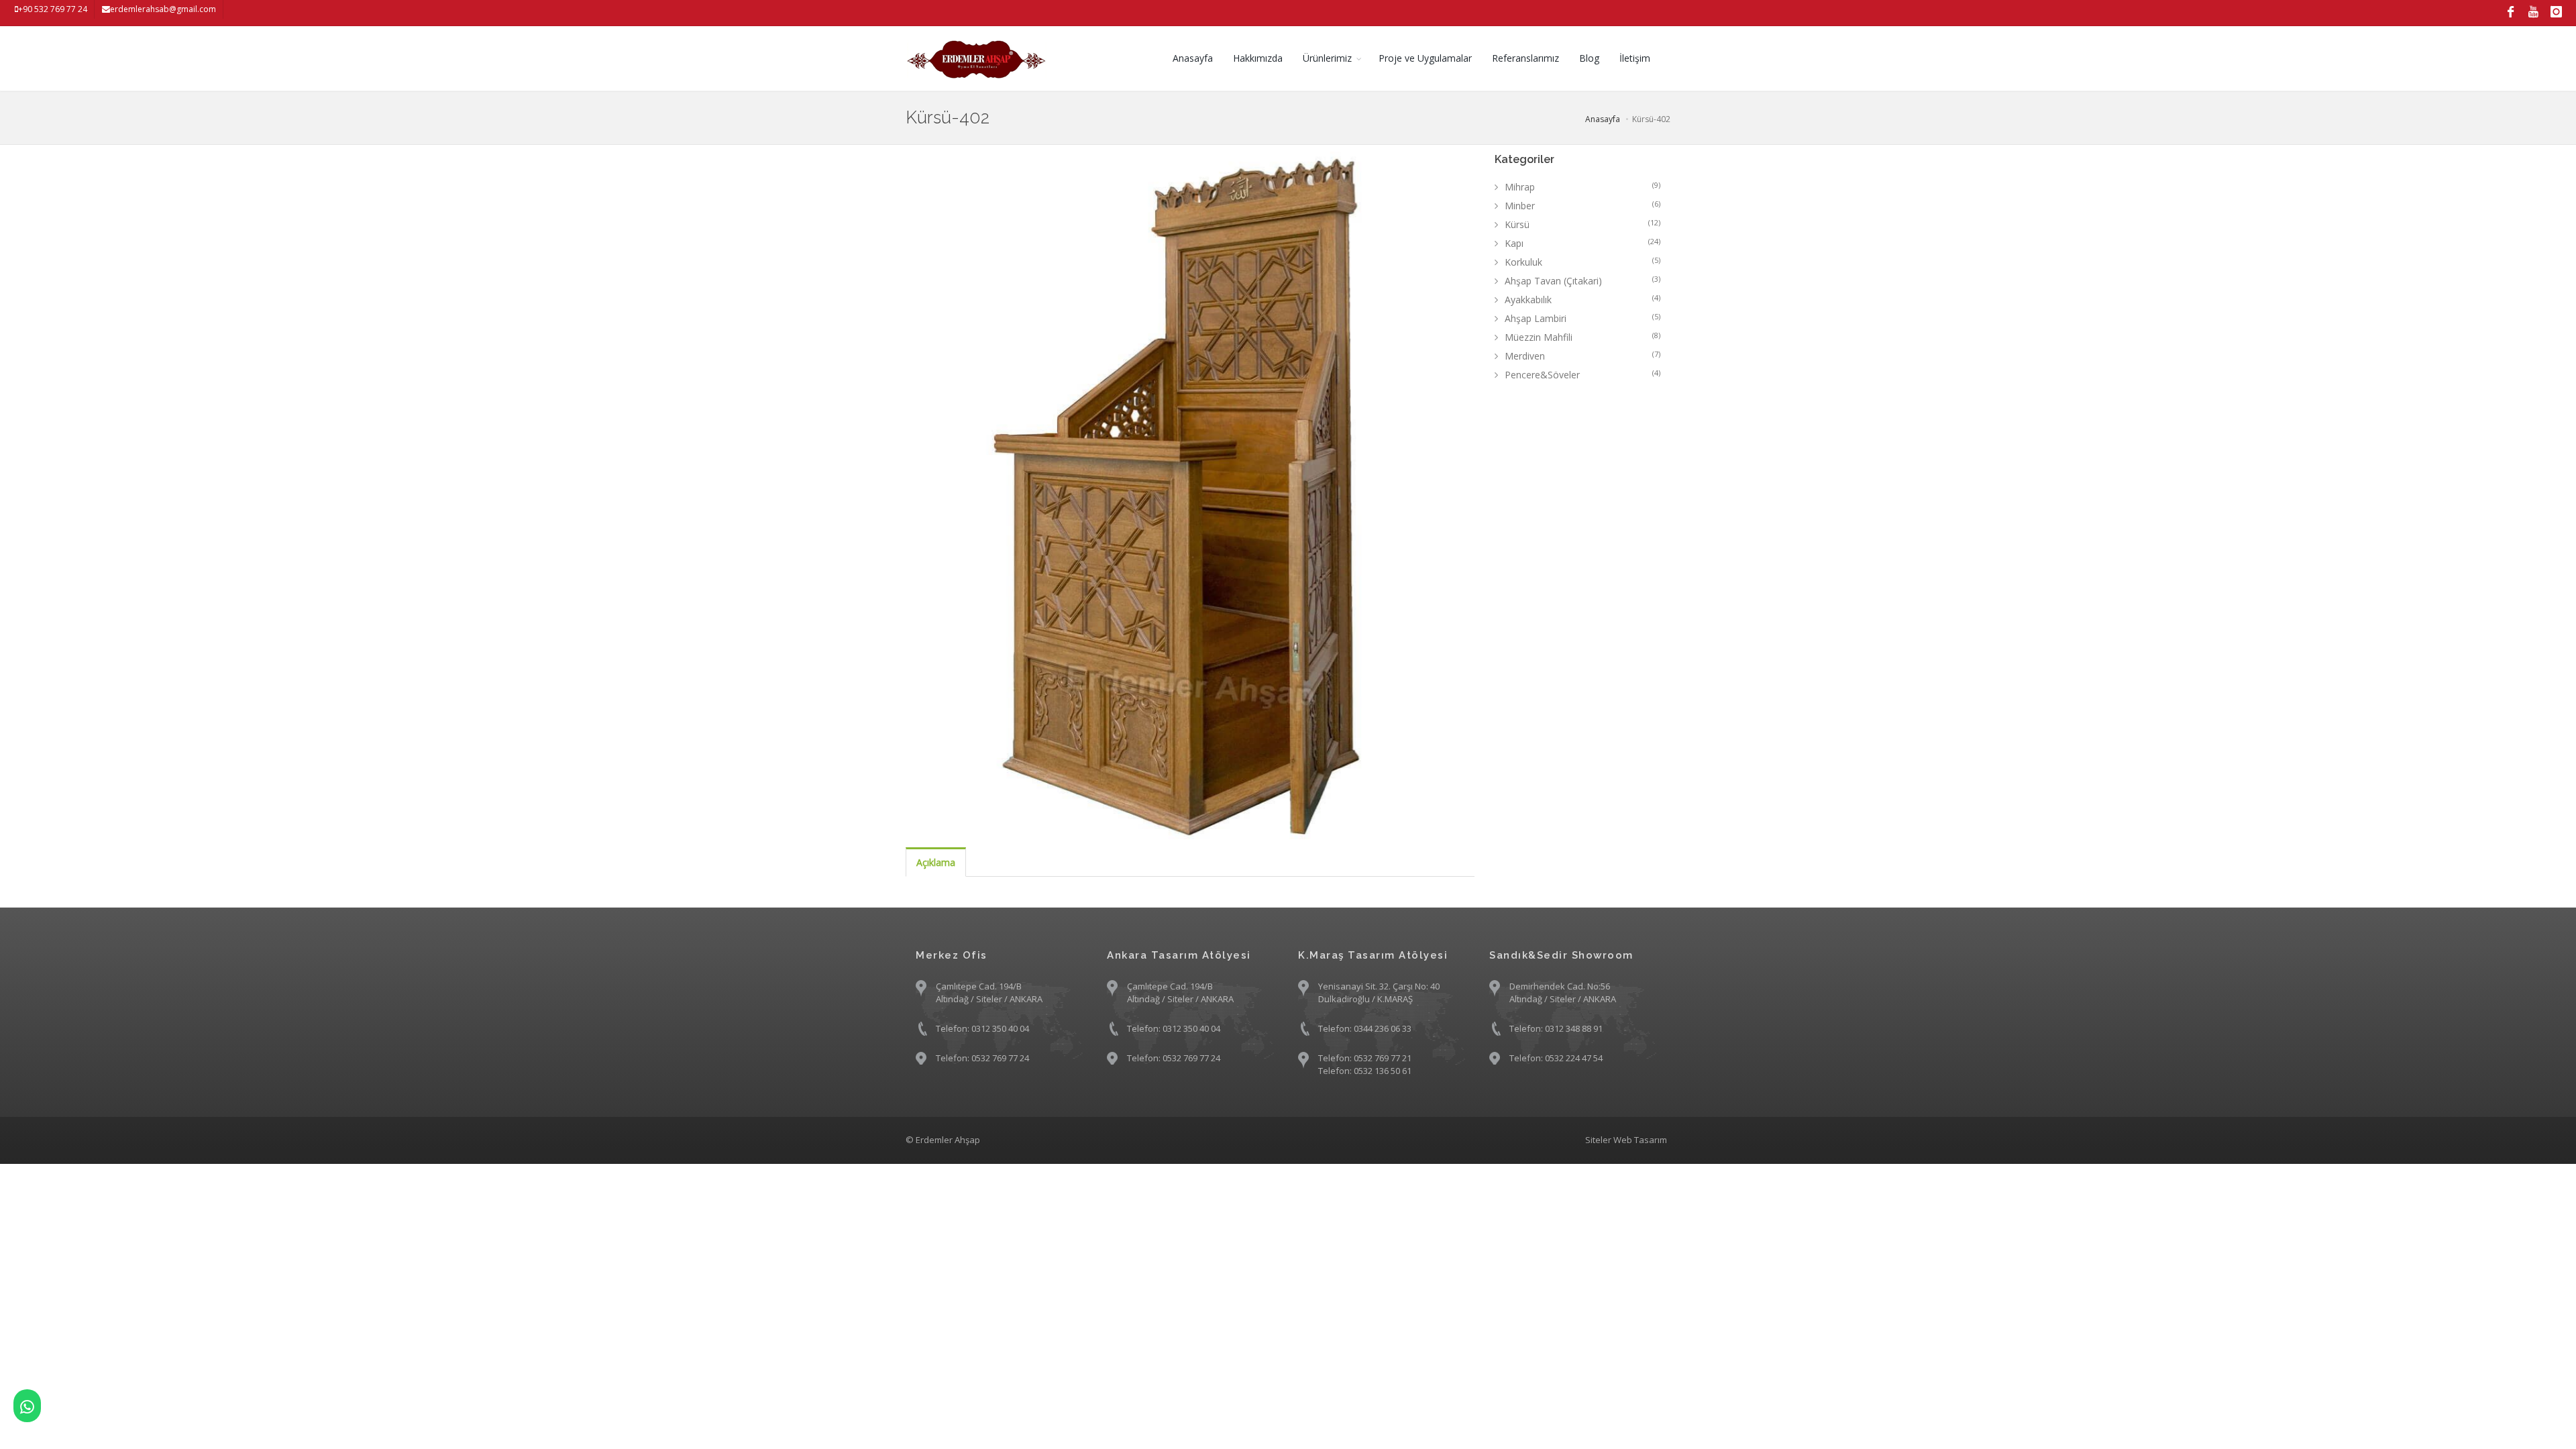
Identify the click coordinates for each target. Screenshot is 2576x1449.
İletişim (1635, 58)
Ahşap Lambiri (1583, 318)
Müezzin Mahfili (1583, 337)
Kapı (1583, 243)
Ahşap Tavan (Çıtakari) (1583, 280)
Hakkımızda (1258, 58)
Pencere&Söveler (1583, 374)
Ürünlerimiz (1327, 58)
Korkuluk (1583, 262)
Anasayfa (1193, 58)
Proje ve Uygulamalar (1425, 58)
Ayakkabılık (1583, 299)
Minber (1583, 205)
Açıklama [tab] (936, 862)
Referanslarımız (1525, 58)
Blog (1589, 58)
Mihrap (1583, 186)
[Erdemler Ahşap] (27, 1406)
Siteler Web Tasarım (1626, 1140)
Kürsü (1583, 224)
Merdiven (1583, 356)
